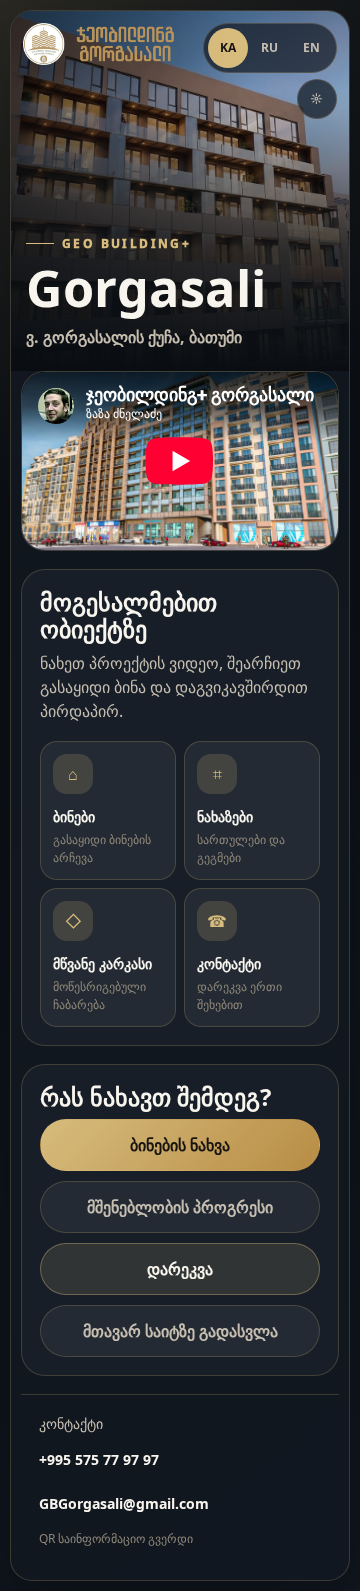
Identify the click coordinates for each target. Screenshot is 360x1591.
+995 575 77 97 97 (99, 1459)
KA (228, 47)
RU (270, 47)
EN (312, 47)
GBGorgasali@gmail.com (124, 1503)
